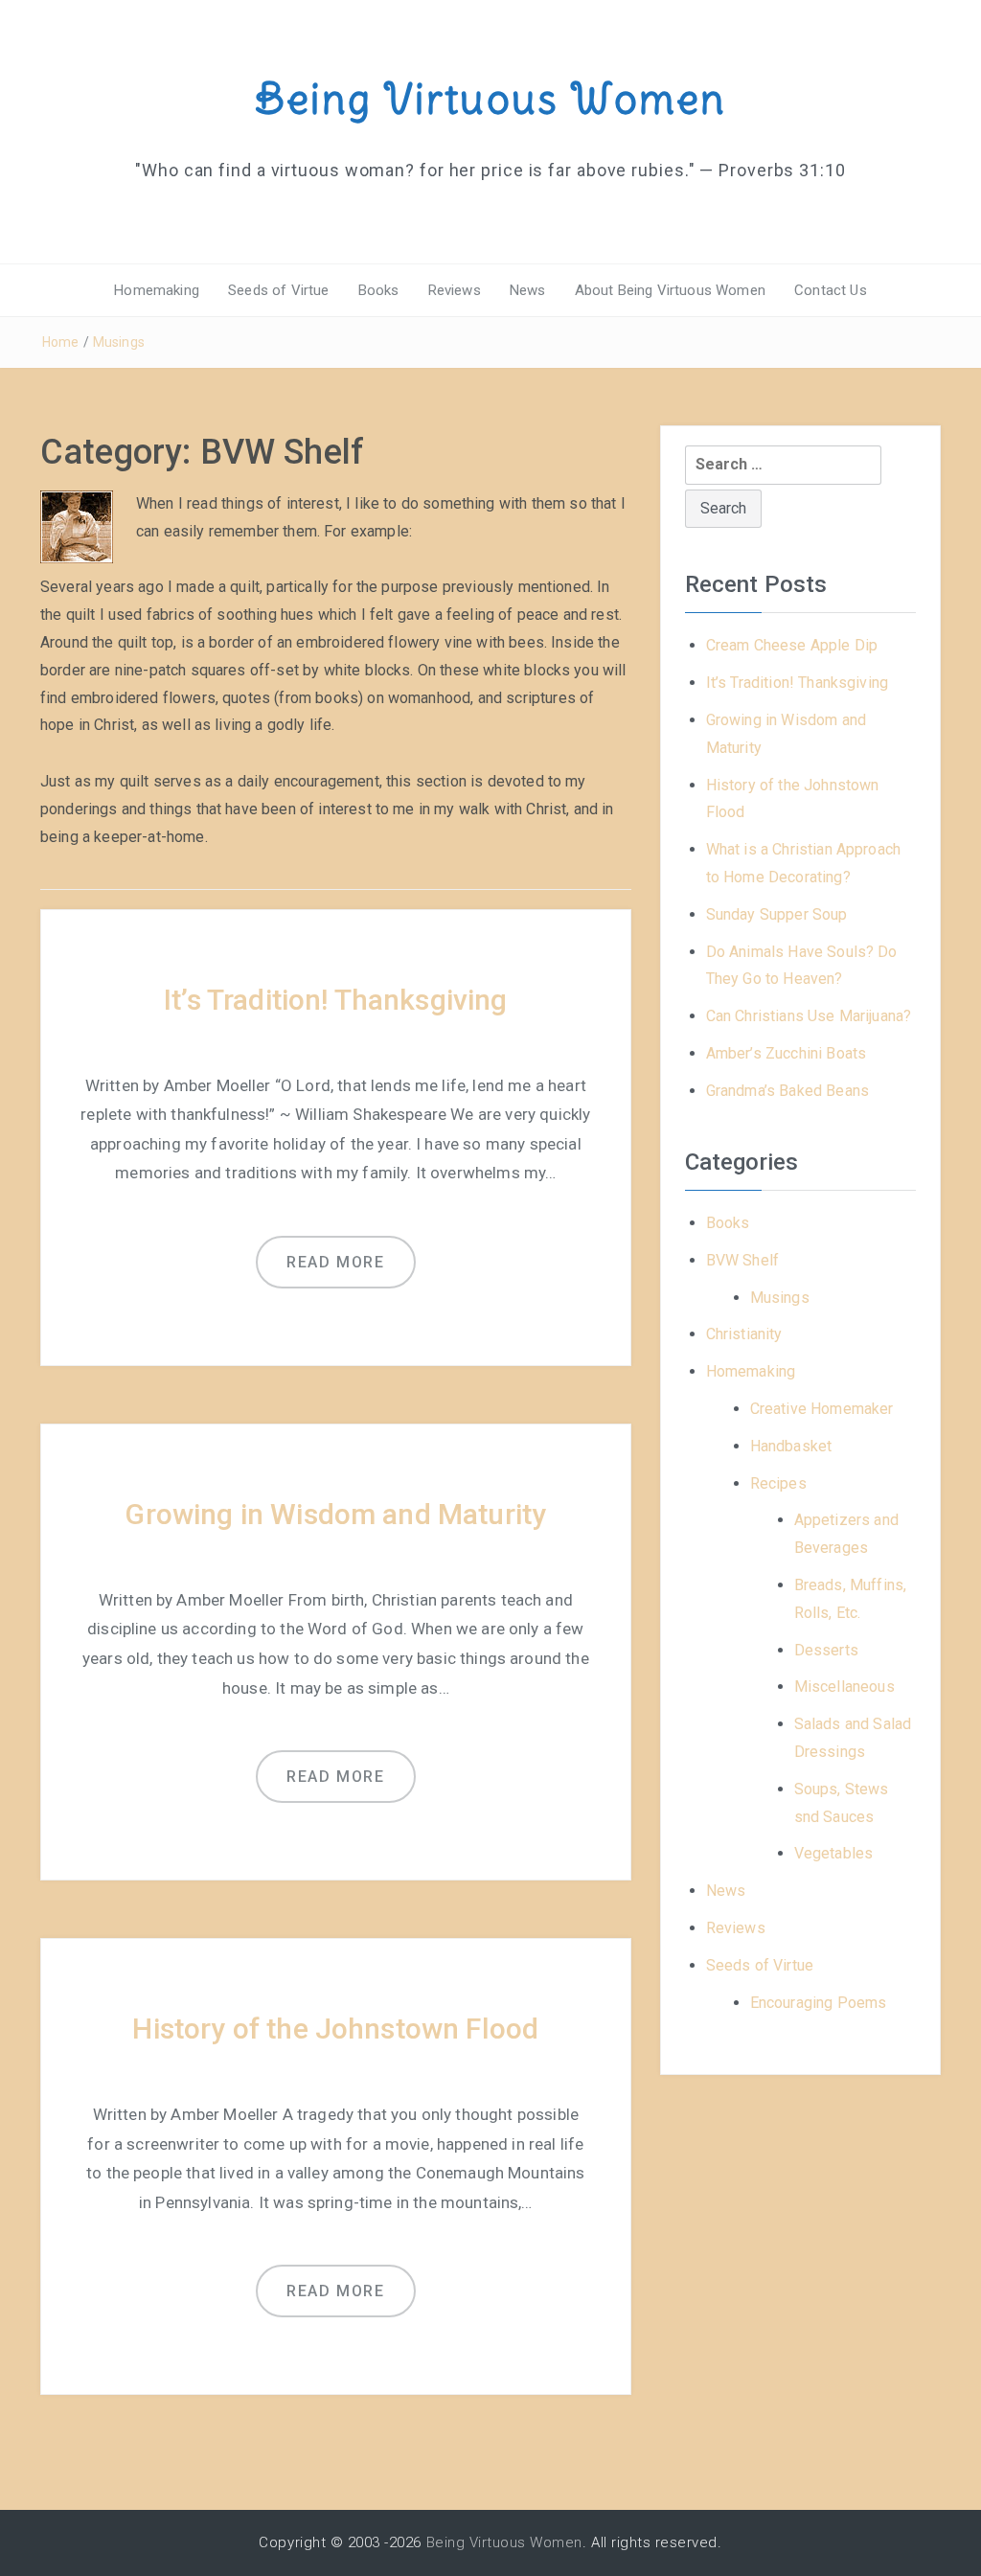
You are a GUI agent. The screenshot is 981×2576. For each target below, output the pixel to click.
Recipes (778, 1483)
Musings (119, 342)
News (528, 290)
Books (379, 290)
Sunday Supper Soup (777, 914)
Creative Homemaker (822, 1409)
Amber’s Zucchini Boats (787, 1053)
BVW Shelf (742, 1260)
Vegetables (834, 1853)
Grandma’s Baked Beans (787, 1091)
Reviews (455, 290)
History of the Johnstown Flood (335, 2029)
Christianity (744, 1334)
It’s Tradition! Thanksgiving (335, 1000)
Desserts (826, 1650)
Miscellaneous (844, 1687)
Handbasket (791, 1446)
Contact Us (831, 290)
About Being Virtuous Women (670, 290)
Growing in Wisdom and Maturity (335, 1514)
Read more (335, 1262)
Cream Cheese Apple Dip (792, 645)
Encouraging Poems (819, 2003)
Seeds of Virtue (278, 290)
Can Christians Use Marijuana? (809, 1016)
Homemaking (157, 290)
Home (61, 342)
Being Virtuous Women (491, 99)
